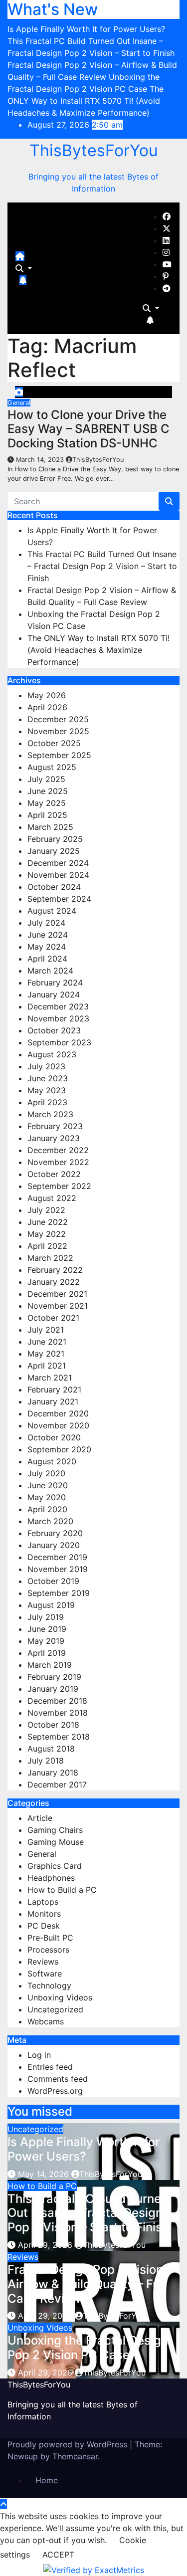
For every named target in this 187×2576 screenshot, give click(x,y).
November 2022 (58, 1162)
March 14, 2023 (41, 460)
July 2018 (46, 1761)
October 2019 (53, 1581)
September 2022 (59, 1186)
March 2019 (50, 1665)
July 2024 (46, 923)
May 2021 (46, 1354)
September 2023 (59, 1042)
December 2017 (57, 1784)
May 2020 (47, 1497)
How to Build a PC (62, 1890)
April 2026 (47, 707)
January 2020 (54, 1545)
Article (40, 1818)
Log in (39, 2055)
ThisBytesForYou (94, 150)
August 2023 (52, 1054)
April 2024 (47, 959)
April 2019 (47, 1653)
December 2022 (58, 1150)
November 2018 (58, 1713)
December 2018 (57, 1701)
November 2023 (58, 1018)
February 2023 (55, 1126)
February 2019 (54, 1677)
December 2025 (58, 719)
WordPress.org (55, 2091)
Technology (49, 1985)
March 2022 (50, 1258)
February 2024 (55, 983)
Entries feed (50, 2067)
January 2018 (53, 1773)
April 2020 (47, 1509)
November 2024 (58, 875)
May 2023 (47, 1090)
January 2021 (53, 1401)
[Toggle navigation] (33, 259)
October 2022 (54, 1174)
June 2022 (48, 1222)
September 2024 (59, 899)
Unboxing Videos (60, 1997)
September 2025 (59, 755)
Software (45, 1974)
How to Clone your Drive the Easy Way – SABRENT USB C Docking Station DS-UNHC (89, 429)
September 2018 (59, 1737)
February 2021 (54, 1389)
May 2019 (46, 1641)
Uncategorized (55, 2009)
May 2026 (47, 695)
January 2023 (54, 1138)
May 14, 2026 (45, 2174)
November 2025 (58, 731)
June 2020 (48, 1485)
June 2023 (48, 1078)
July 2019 (46, 1617)
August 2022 (52, 1198)
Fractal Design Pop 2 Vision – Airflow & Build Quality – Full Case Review (90, 2284)
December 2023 (58, 1006)
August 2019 (51, 1605)
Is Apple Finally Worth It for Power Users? (84, 2149)
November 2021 (58, 1306)
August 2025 (52, 767)
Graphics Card (55, 1866)
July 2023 (46, 1066)
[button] (24, 268)
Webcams (46, 2021)
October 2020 (54, 1437)
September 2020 (59, 1449)
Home (47, 2480)
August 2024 (52, 911)
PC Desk (44, 1926)
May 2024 (47, 947)
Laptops (43, 1902)
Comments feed (58, 2079)
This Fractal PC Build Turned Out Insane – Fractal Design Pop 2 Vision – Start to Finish (102, 566)
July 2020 (46, 1473)
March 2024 (50, 971)
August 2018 (51, 1749)
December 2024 (58, 863)
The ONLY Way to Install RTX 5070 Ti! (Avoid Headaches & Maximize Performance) (98, 650)
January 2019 (53, 1689)
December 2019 (57, 1557)
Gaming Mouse (56, 1842)
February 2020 (55, 1533)
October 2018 (53, 1725)
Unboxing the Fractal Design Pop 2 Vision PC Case (88, 2348)
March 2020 (50, 1521)
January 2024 (54, 994)
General (19, 403)
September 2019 (59, 1593)
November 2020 (58, 1425)
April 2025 (47, 815)
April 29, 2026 (46, 2245)
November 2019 (58, 1569)
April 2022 (47, 1246)
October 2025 (54, 743)
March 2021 (50, 1378)
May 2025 (47, 803)
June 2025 (48, 791)
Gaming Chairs (55, 1830)
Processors (48, 1950)
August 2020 (52, 1461)
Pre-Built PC (50, 1938)
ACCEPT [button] (58, 2555)
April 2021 (47, 1366)
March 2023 (50, 1114)
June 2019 (47, 1629)
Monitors (44, 1914)
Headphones (51, 1878)
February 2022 (55, 1270)
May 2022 (47, 1234)
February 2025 (55, 839)
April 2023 (47, 1102)
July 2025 (46, 779)
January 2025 (54, 851)
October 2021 (53, 1318)
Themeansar (75, 2456)
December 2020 (58, 1413)
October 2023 (54, 1030)
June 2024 (48, 935)
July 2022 (46, 1210)
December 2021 (57, 1294)
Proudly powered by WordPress (69, 2444)
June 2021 (47, 1342)
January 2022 (54, 1282)
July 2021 (46, 1330)
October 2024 (54, 887)
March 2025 (50, 827)
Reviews (43, 1962)
